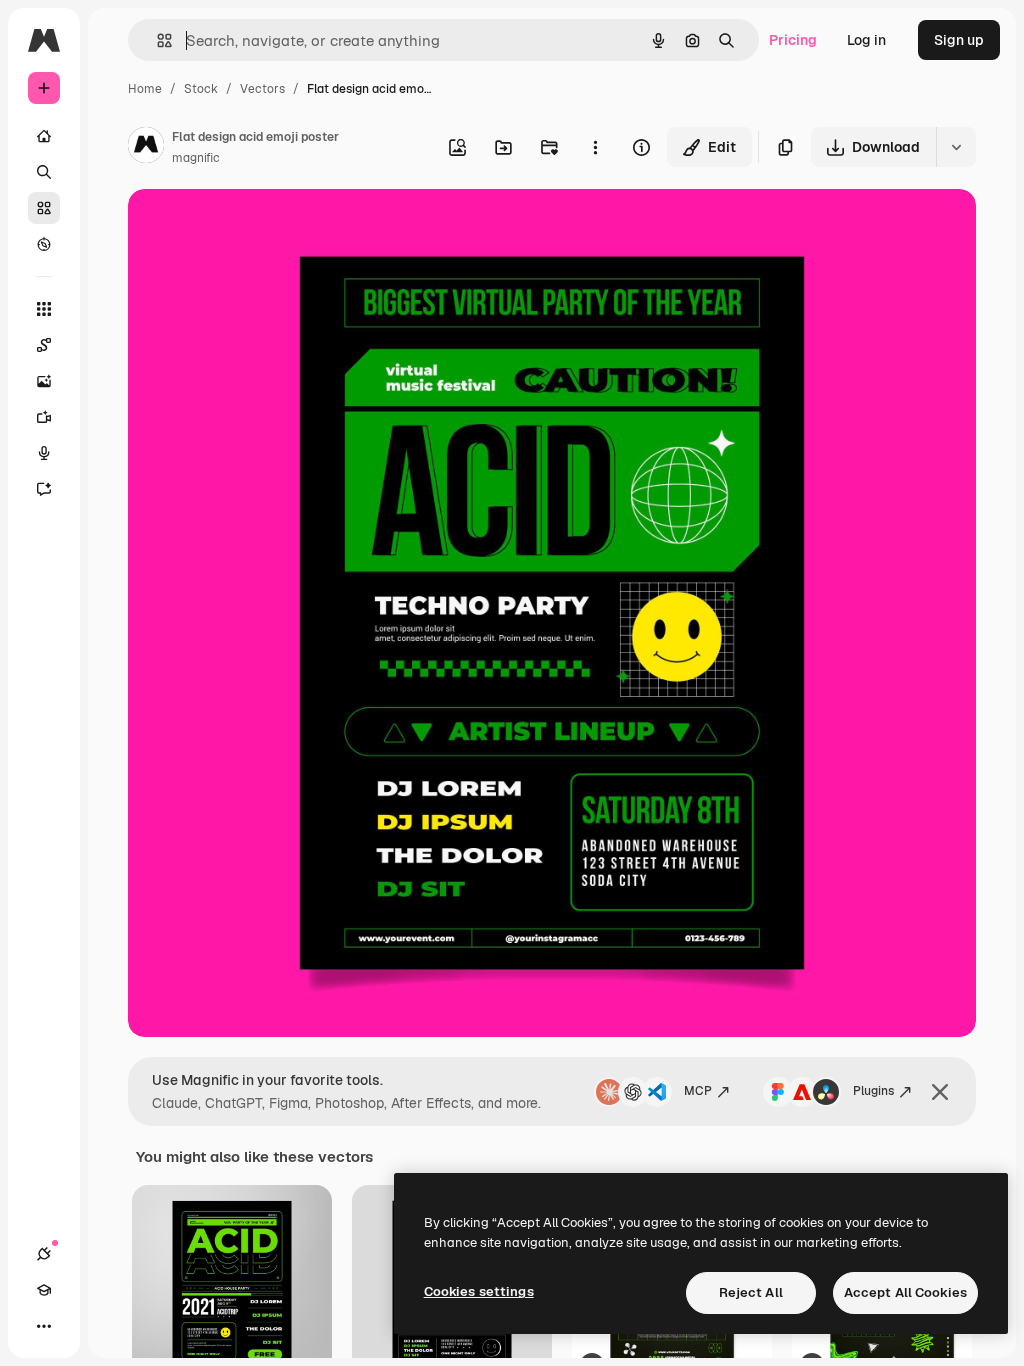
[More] (44, 1326)
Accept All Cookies (905, 1292)
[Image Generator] (44, 381)
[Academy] (44, 1290)
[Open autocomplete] (156, 40)
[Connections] (44, 1254)
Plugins (873, 1091)
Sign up (959, 40)
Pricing (793, 40)
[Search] (44, 172)
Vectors (262, 89)
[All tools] (44, 309)
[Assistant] (44, 489)
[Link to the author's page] (146, 148)
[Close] (940, 1092)
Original (256, 227)
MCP (698, 1091)
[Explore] (44, 244)
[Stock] (44, 208)
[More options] (595, 147)
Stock (201, 89)
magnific (196, 158)
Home (145, 89)
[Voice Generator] (44, 453)
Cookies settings (479, 1291)
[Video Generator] (44, 417)
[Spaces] (44, 345)
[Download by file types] (956, 147)
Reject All (751, 1292)
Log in (866, 40)
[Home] (44, 136)
